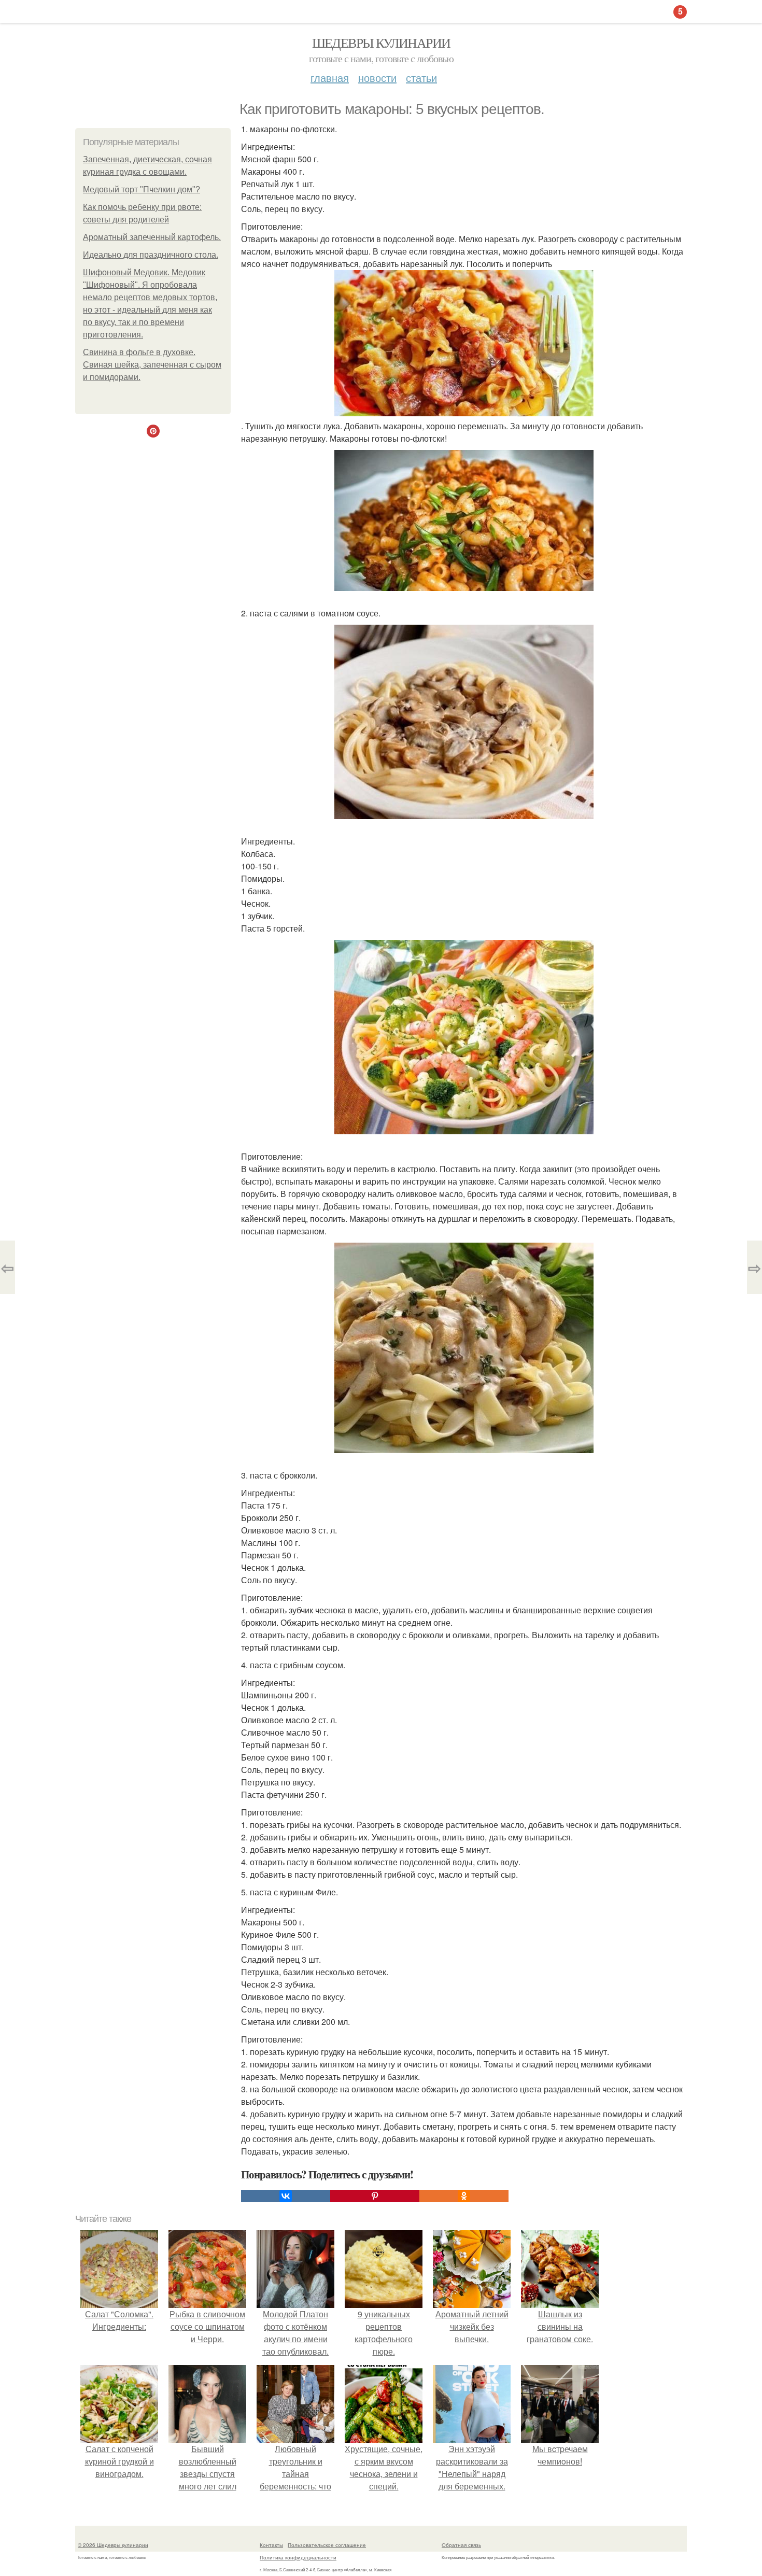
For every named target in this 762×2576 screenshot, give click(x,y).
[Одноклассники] (464, 2196)
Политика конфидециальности (298, 2557)
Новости (377, 78)
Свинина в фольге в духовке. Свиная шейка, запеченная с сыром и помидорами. (152, 365)
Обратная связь (461, 2545)
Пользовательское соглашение (327, 2545)
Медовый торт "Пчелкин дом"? (142, 189)
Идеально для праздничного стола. (151, 255)
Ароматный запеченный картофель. (152, 237)
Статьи (421, 78)
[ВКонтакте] (286, 2196)
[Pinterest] (375, 2196)
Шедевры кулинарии (381, 43)
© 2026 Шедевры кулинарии (113, 2545)
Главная (330, 78)
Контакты (271, 2545)
